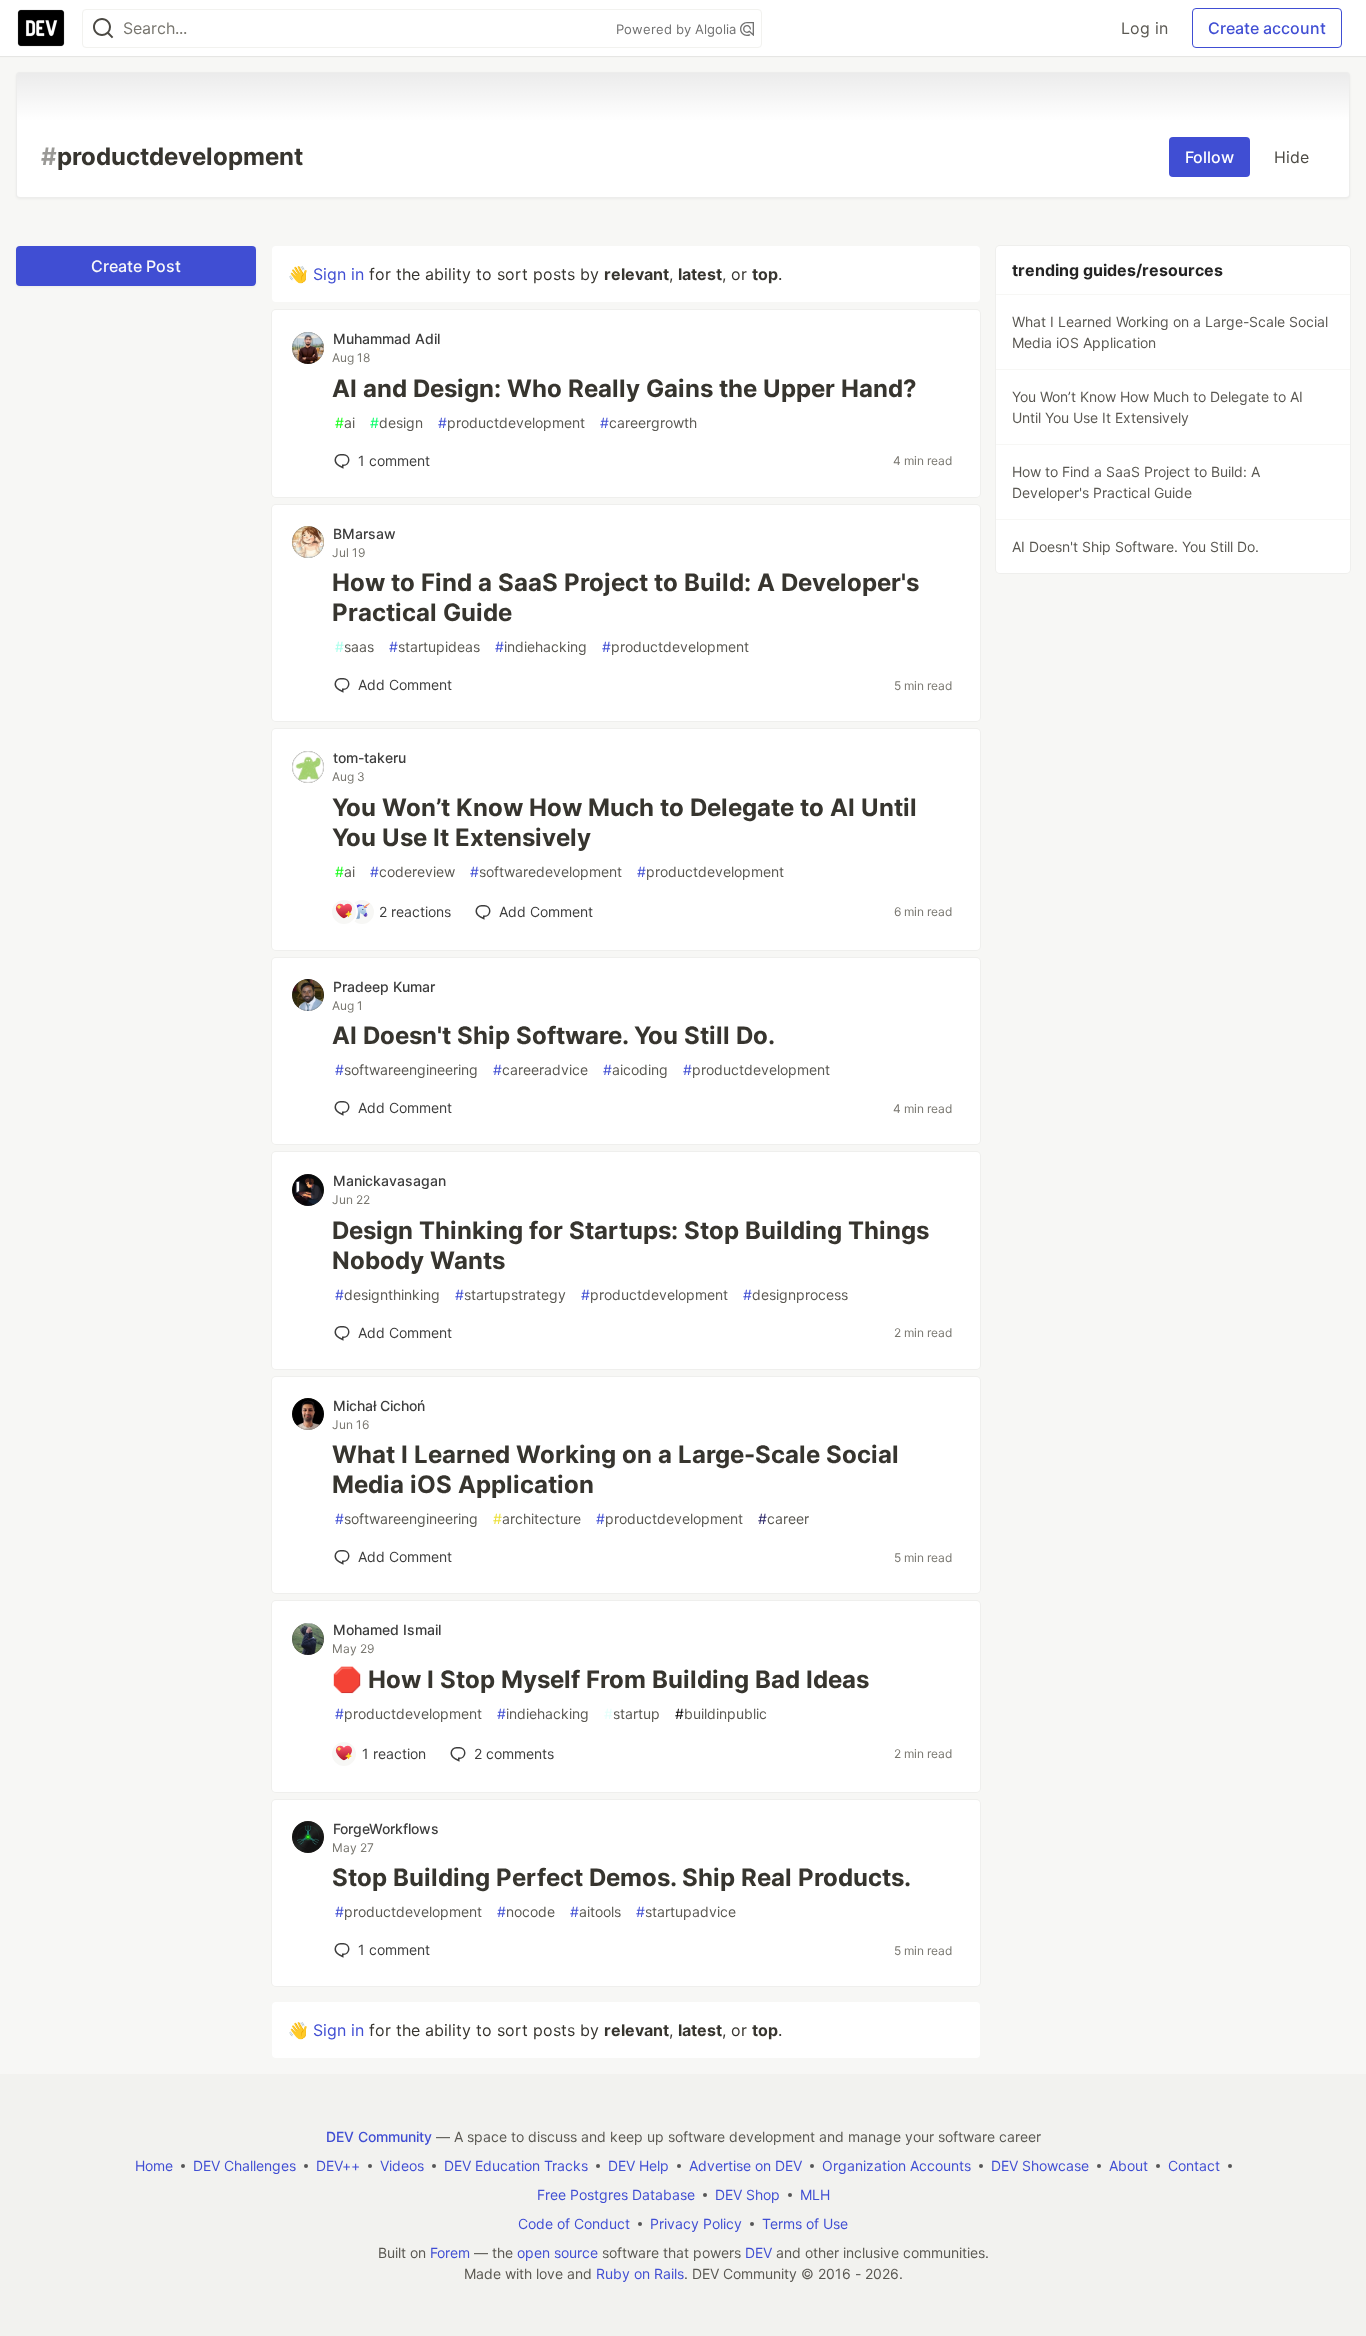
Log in (1144, 28)
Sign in (338, 274)
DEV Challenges (244, 2165)
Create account (1267, 28)
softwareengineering (406, 1069)
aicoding (635, 1069)
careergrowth (648, 422)
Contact (1194, 2165)
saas (354, 646)
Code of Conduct (574, 2223)
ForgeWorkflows (386, 1828)
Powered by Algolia (678, 29)
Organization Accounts (896, 2165)
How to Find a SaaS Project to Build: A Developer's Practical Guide (625, 597)
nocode (526, 1911)
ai (345, 422)
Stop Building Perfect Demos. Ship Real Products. (621, 1877)
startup (632, 1713)
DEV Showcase (1040, 2165)
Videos (402, 2165)
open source (557, 2252)
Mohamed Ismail (387, 1629)
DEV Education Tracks (516, 2165)
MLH (815, 2194)
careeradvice (540, 1069)
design (396, 422)
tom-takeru (369, 757)
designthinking (387, 1294)
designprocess (795, 1294)
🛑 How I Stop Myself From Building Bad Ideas (600, 1679)
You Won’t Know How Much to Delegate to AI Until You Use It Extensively (624, 822)
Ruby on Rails (640, 2273)
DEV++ (338, 2165)
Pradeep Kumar (384, 986)
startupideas (434, 646)
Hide (1291, 157)
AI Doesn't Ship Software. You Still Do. (553, 1035)
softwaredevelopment (546, 871)
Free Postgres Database (616, 2194)
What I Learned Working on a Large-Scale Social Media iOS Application (615, 1469)
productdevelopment (511, 422)
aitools (595, 1911)
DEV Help (638, 2165)
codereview (412, 871)
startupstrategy (510, 1294)
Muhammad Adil (386, 338)
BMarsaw (364, 533)
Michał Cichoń (379, 1405)
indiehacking (541, 646)
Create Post (136, 266)
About (1128, 2165)
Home (154, 2165)
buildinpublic (721, 1713)
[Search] (103, 28)
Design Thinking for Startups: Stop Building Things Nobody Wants (630, 1245)
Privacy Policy (696, 2223)
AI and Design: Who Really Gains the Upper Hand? (624, 388)
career (783, 1518)
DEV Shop (747, 2194)
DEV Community (379, 2136)
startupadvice (686, 1911)
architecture (537, 1518)
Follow (1209, 157)
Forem (450, 2252)
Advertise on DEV (745, 2165)
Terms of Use (805, 2223)
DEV (758, 2252)
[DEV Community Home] (41, 28)
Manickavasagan (389, 1180)
